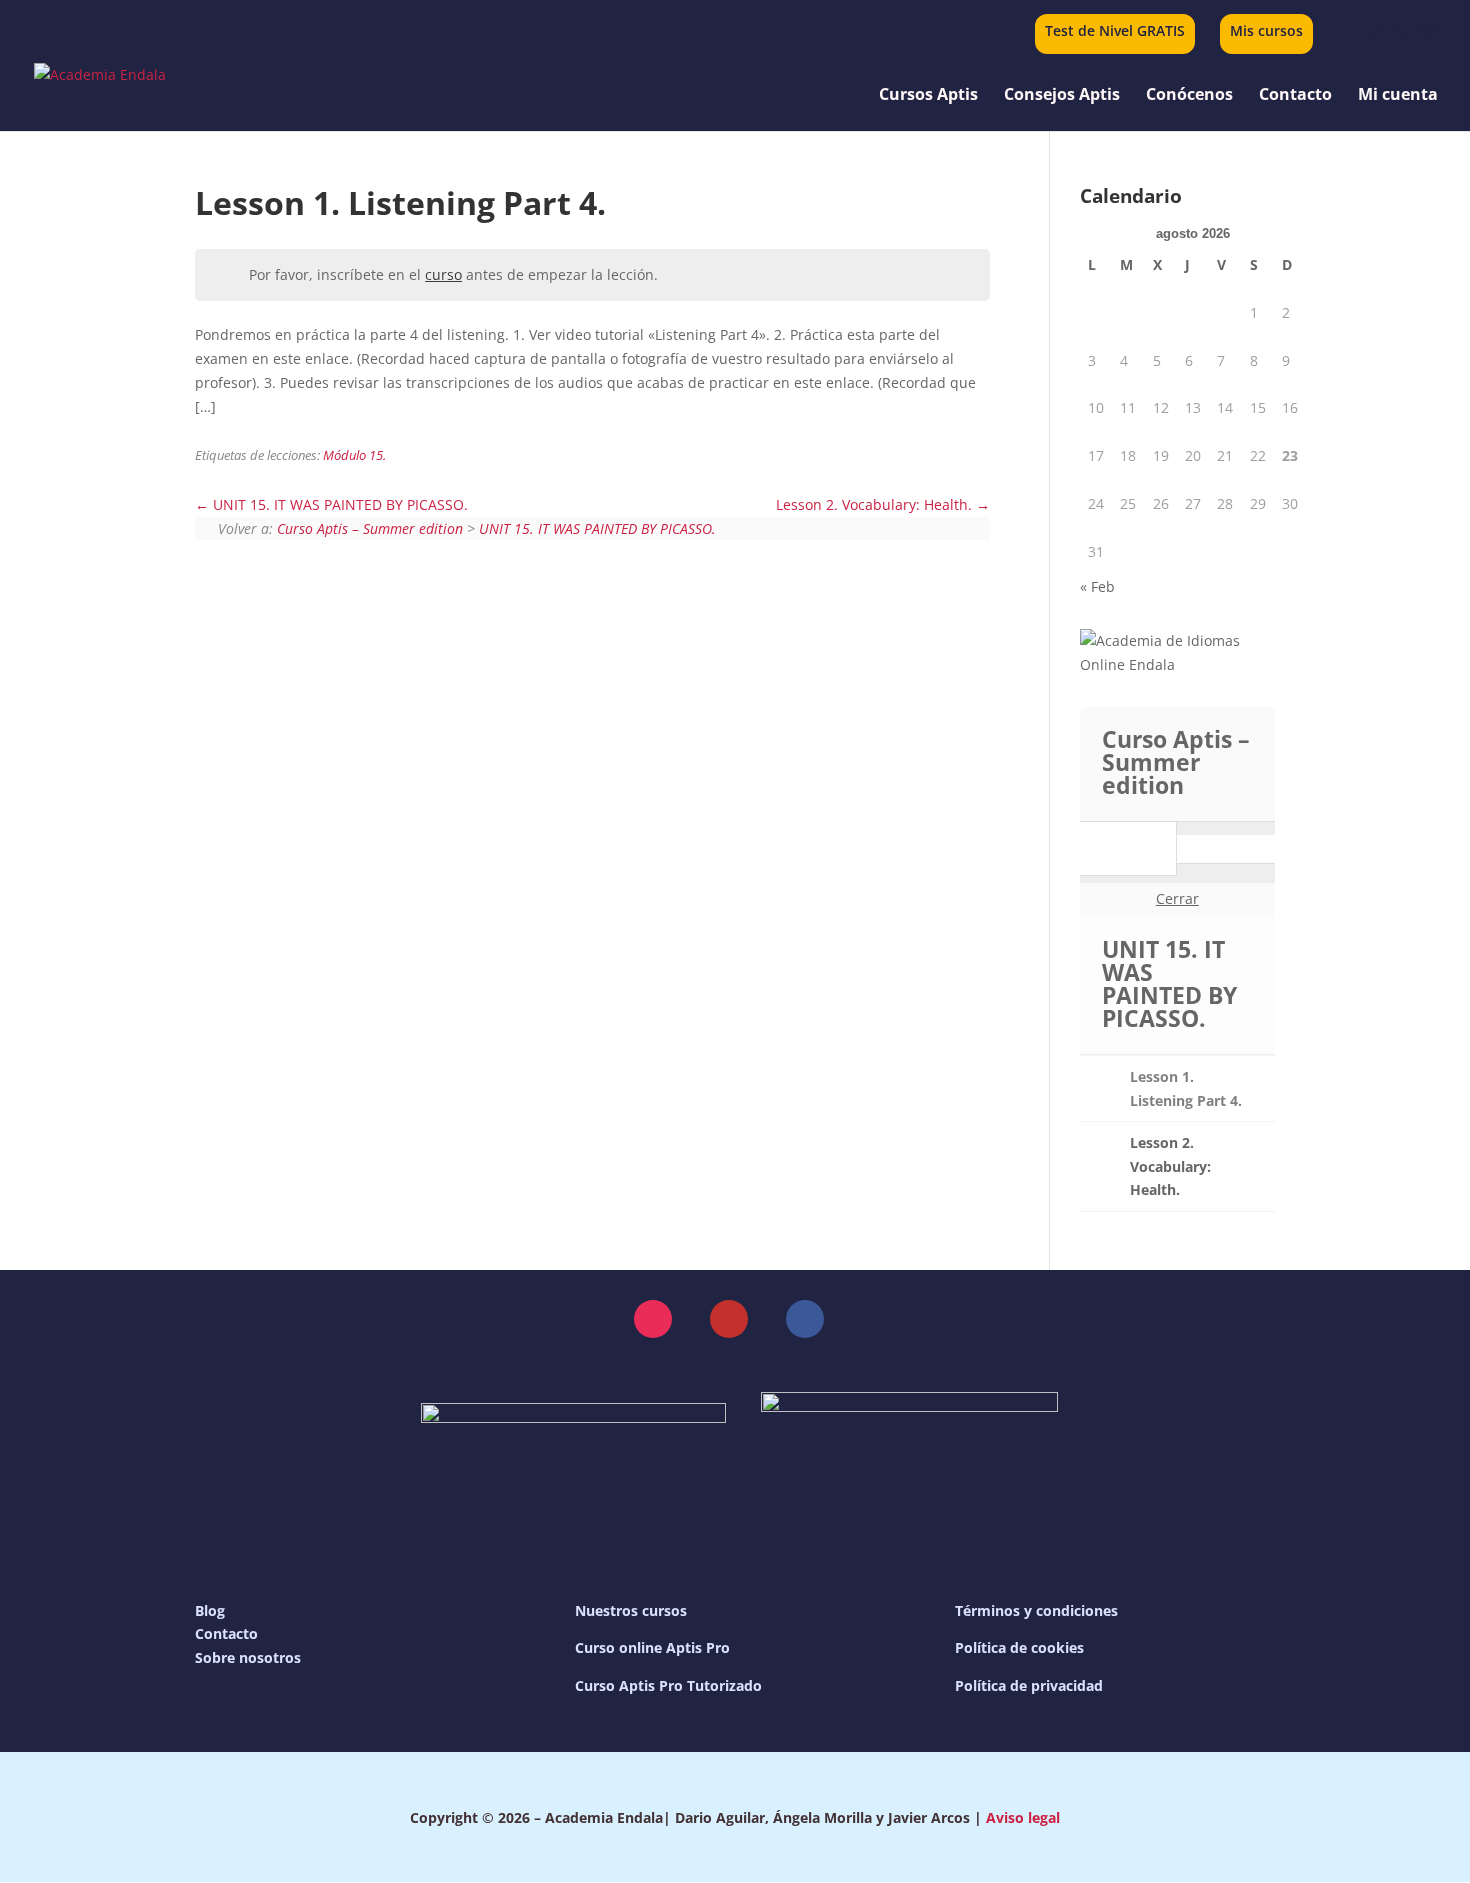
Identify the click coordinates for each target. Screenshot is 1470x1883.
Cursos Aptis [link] (928, 96)
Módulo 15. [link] (354, 455)
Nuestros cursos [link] (631, 1610)
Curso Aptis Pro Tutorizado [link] (668, 1685)
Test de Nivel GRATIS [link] (1115, 32)
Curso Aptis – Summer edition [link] (370, 528)
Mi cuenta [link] (1398, 96)
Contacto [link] (1295, 96)
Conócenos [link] (1189, 96)
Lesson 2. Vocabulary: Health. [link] (876, 504)
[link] (1385, 30)
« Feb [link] (1097, 586)
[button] (653, 1319)
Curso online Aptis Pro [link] (652, 1647)
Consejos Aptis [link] (1062, 96)
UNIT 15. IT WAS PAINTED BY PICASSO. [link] (338, 504)
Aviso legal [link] (1023, 1817)
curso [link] (443, 274)
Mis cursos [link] (1266, 32)
